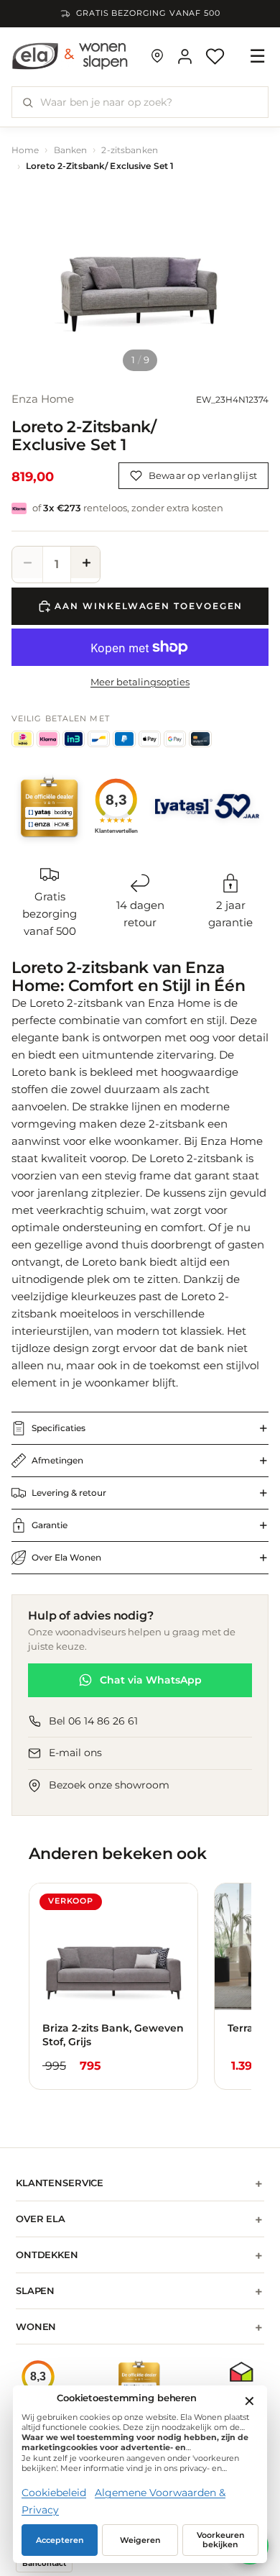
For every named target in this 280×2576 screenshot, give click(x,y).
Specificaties (59, 1428)
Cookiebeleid (54, 2493)
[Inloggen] (185, 56)
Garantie (50, 1525)
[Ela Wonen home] (70, 56)
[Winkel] (157, 56)
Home (25, 150)
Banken (71, 150)
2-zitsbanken (129, 150)
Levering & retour (69, 1493)
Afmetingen (57, 1460)
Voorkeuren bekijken (221, 2540)
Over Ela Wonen (66, 1557)
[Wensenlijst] (215, 56)
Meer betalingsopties (140, 682)
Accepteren (60, 2540)
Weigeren (140, 2540)
